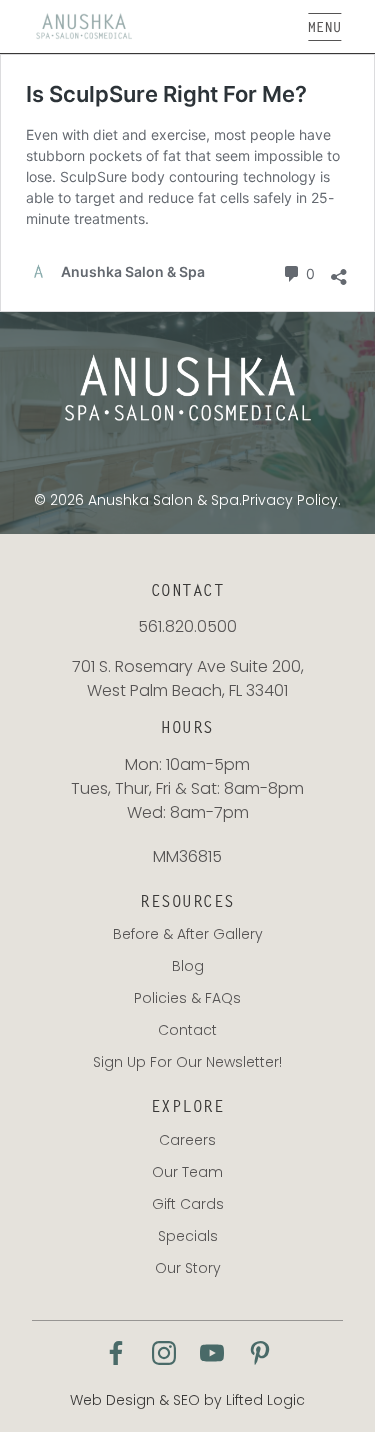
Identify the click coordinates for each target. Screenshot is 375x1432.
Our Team (187, 1172)
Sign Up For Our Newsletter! (187, 1062)
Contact (187, 1030)
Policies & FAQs (187, 998)
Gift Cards (188, 1204)
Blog (188, 966)
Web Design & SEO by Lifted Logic (187, 1400)
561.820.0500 (187, 626)
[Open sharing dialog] (339, 271)
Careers (187, 1140)
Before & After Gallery (188, 934)
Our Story (188, 1268)
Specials (188, 1236)
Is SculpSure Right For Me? (166, 94)
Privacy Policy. (291, 500)
